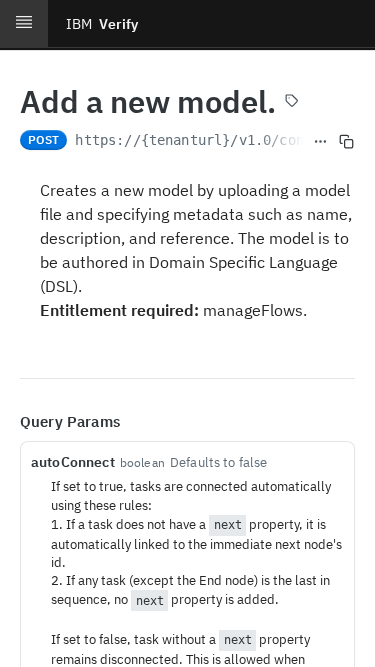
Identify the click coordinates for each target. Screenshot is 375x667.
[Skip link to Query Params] (6, 422)
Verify (102, 24)
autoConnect (73, 462)
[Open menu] (24, 24)
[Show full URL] (321, 142)
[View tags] (292, 103)
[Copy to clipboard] (346, 142)
